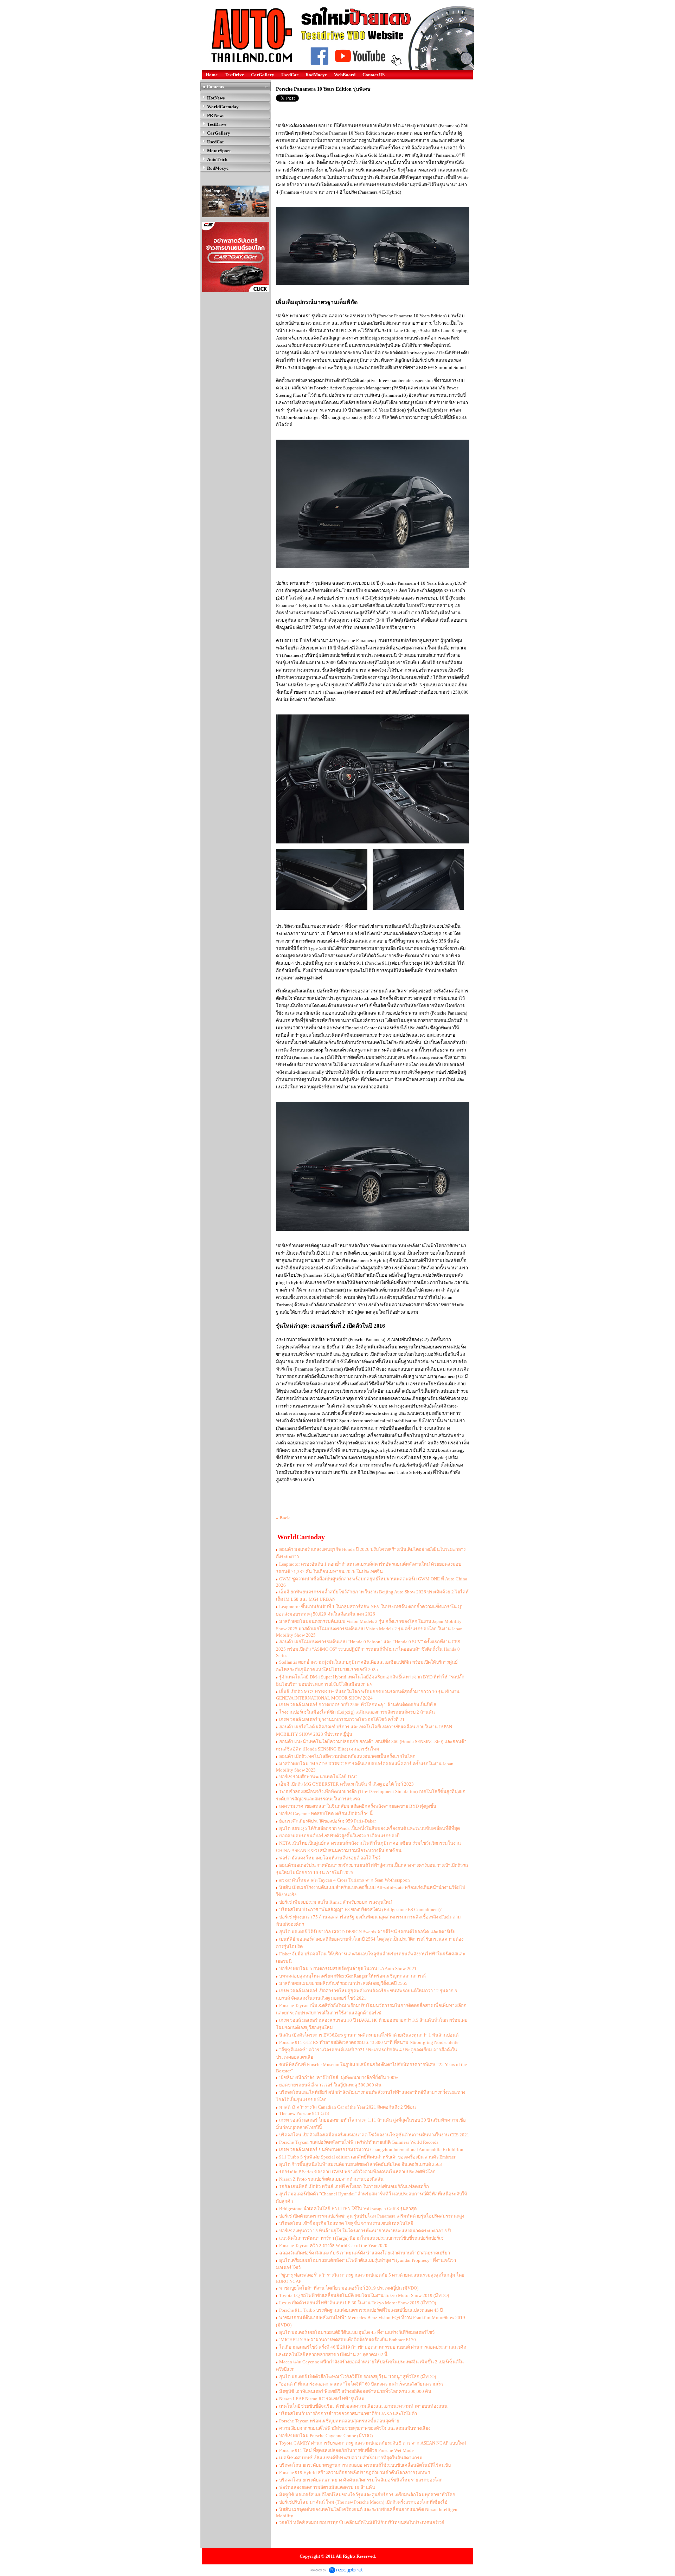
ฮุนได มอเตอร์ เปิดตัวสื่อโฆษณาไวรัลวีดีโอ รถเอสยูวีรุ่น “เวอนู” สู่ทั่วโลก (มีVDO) (358, 2377)
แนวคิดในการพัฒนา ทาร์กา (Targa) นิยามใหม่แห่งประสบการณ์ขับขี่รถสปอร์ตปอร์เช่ (361, 2238)
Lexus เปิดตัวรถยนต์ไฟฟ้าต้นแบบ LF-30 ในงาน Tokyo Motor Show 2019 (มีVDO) (358, 2303)
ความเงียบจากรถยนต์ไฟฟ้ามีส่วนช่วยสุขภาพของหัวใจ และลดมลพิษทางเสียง (355, 2428)
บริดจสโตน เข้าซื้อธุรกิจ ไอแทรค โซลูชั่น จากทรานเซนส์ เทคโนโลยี (346, 2223)
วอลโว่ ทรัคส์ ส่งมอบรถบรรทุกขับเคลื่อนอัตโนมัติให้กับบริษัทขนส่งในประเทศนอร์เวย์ (362, 2522)
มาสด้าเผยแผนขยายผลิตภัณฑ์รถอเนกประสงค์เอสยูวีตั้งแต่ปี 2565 (343, 1983)
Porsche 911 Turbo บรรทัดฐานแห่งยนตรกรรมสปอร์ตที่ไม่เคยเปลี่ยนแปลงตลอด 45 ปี (361, 2310)
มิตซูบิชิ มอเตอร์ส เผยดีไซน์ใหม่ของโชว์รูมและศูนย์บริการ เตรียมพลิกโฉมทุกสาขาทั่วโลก (367, 2495)
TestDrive (234, 75)
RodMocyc (316, 75)
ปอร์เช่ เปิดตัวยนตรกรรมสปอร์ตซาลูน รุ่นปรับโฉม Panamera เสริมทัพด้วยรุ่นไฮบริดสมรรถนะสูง (372, 2216)
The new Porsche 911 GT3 (304, 2113)
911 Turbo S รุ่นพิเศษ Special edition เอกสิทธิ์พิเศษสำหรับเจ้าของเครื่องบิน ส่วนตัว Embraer (367, 2157)
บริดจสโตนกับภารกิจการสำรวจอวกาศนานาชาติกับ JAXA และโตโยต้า (348, 2413)
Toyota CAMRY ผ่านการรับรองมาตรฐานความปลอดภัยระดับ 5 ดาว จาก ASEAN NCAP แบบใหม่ (373, 2443)
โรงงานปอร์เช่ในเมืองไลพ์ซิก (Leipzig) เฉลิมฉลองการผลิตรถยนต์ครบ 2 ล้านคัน (357, 1712)
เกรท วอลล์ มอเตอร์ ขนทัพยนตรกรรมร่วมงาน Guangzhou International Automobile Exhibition (371, 2150)
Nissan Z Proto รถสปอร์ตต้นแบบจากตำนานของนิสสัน (331, 2179)
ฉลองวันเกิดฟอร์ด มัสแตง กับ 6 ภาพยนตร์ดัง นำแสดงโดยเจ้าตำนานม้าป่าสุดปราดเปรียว (365, 2253)
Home (212, 75)
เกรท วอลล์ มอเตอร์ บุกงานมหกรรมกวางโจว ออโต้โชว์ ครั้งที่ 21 (342, 1719)
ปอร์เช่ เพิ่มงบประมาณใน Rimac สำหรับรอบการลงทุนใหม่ (336, 1902)
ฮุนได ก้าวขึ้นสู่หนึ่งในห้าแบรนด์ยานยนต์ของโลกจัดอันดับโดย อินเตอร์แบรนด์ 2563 (361, 2164)
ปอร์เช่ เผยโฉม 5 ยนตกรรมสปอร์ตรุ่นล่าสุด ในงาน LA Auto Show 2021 (348, 1969)
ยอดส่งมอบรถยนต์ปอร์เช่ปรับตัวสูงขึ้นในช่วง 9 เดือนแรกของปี (339, 1836)
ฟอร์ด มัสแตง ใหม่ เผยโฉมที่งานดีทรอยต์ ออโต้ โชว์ (330, 1858)
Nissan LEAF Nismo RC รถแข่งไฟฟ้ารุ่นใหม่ (322, 2399)
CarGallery (263, 75)
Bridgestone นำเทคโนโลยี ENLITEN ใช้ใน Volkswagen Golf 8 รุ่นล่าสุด (348, 2209)
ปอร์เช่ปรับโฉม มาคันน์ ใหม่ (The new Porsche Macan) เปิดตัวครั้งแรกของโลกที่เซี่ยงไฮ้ (363, 2502)
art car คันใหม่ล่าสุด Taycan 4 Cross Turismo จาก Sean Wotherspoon (345, 1880)
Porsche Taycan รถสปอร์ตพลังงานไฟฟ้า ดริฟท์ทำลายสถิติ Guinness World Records (359, 2142)
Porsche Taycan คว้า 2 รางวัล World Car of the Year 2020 (333, 2245)
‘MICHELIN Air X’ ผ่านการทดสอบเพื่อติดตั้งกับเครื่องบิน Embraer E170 (348, 2340)
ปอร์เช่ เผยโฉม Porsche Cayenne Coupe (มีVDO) (326, 2436)
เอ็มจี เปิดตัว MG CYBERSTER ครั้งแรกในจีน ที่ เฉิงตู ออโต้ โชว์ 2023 (346, 1784)
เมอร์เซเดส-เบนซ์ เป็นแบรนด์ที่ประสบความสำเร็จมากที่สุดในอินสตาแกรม (351, 2458)
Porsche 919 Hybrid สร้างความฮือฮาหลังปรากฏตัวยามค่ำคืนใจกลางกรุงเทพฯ (355, 2473)
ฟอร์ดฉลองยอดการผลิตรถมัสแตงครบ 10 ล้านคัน (327, 2487)
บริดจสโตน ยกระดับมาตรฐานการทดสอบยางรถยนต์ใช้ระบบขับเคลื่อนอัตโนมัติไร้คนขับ (365, 2465)
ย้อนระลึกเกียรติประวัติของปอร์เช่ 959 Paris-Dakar (327, 1821)
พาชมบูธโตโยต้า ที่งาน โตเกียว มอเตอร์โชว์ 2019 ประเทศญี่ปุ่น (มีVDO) (349, 2288)
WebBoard (345, 75)
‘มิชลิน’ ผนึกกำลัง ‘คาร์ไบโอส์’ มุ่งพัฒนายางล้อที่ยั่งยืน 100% (339, 2077)
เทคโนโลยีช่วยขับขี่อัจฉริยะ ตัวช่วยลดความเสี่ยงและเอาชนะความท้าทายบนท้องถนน (363, 2406)
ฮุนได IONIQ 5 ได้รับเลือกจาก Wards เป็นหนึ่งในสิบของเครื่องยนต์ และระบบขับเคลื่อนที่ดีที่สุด (369, 1828)
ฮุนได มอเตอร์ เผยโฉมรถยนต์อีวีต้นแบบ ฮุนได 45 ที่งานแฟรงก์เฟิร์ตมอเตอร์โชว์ (357, 2332)
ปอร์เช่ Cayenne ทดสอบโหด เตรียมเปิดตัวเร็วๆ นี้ (326, 1814)
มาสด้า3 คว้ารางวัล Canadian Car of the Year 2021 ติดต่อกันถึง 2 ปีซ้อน (348, 2107)
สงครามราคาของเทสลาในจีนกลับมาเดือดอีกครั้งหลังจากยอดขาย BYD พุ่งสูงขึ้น (358, 1806)
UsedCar (290, 75)
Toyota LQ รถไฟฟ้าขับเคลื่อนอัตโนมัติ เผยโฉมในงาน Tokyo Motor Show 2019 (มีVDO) (364, 2295)
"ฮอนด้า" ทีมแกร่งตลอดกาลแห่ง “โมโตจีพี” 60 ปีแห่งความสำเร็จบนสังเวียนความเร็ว (361, 2384)
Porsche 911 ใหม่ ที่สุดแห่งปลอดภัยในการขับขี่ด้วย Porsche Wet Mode (346, 2450)
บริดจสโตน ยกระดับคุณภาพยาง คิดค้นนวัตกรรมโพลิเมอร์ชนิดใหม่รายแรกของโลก (361, 2480)
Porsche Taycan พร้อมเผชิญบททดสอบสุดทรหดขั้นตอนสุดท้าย (339, 2421)
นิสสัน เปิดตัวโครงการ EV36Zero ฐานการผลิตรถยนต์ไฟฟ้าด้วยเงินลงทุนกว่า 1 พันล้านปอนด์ (369, 2035)
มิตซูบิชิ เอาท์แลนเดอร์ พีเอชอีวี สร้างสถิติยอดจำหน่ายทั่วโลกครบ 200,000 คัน (355, 2391)
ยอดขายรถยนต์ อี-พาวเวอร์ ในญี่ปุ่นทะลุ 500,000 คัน (330, 2085)
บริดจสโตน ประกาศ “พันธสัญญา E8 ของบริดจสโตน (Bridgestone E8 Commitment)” (361, 1910)
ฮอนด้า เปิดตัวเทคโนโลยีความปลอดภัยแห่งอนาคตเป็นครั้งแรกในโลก (347, 1756)
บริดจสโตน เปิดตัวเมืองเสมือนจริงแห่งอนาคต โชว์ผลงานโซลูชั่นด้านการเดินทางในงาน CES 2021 (374, 2135)
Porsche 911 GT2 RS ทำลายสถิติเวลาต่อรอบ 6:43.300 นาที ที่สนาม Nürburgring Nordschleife (369, 2042)
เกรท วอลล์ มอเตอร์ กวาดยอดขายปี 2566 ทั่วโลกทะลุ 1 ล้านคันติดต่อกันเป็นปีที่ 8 (358, 1705)
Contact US (374, 75)
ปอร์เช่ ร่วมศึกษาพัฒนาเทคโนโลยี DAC (318, 1777)
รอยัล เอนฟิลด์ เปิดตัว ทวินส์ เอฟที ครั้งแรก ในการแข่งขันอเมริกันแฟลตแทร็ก (354, 2186)
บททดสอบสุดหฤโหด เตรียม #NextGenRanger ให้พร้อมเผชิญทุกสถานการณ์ (352, 1976)
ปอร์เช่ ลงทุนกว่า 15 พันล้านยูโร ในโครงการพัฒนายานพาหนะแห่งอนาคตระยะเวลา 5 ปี (365, 2231)
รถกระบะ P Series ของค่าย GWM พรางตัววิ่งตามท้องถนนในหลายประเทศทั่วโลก (357, 2172)
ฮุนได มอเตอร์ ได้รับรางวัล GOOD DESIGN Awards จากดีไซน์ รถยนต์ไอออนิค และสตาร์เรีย (367, 1932)
